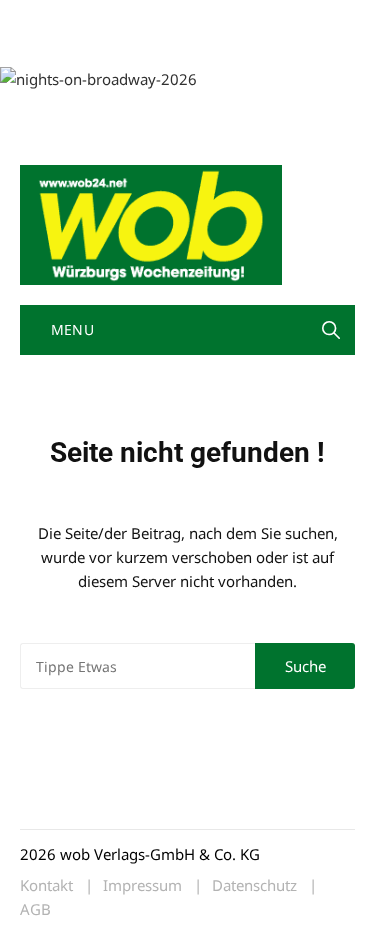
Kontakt (248, 18)
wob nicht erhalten (158, 18)
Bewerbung (132, 42)
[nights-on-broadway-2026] (98, 77)
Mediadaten (56, 18)
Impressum (54, 42)
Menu (70, 329)
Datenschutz (254, 885)
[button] (331, 330)
